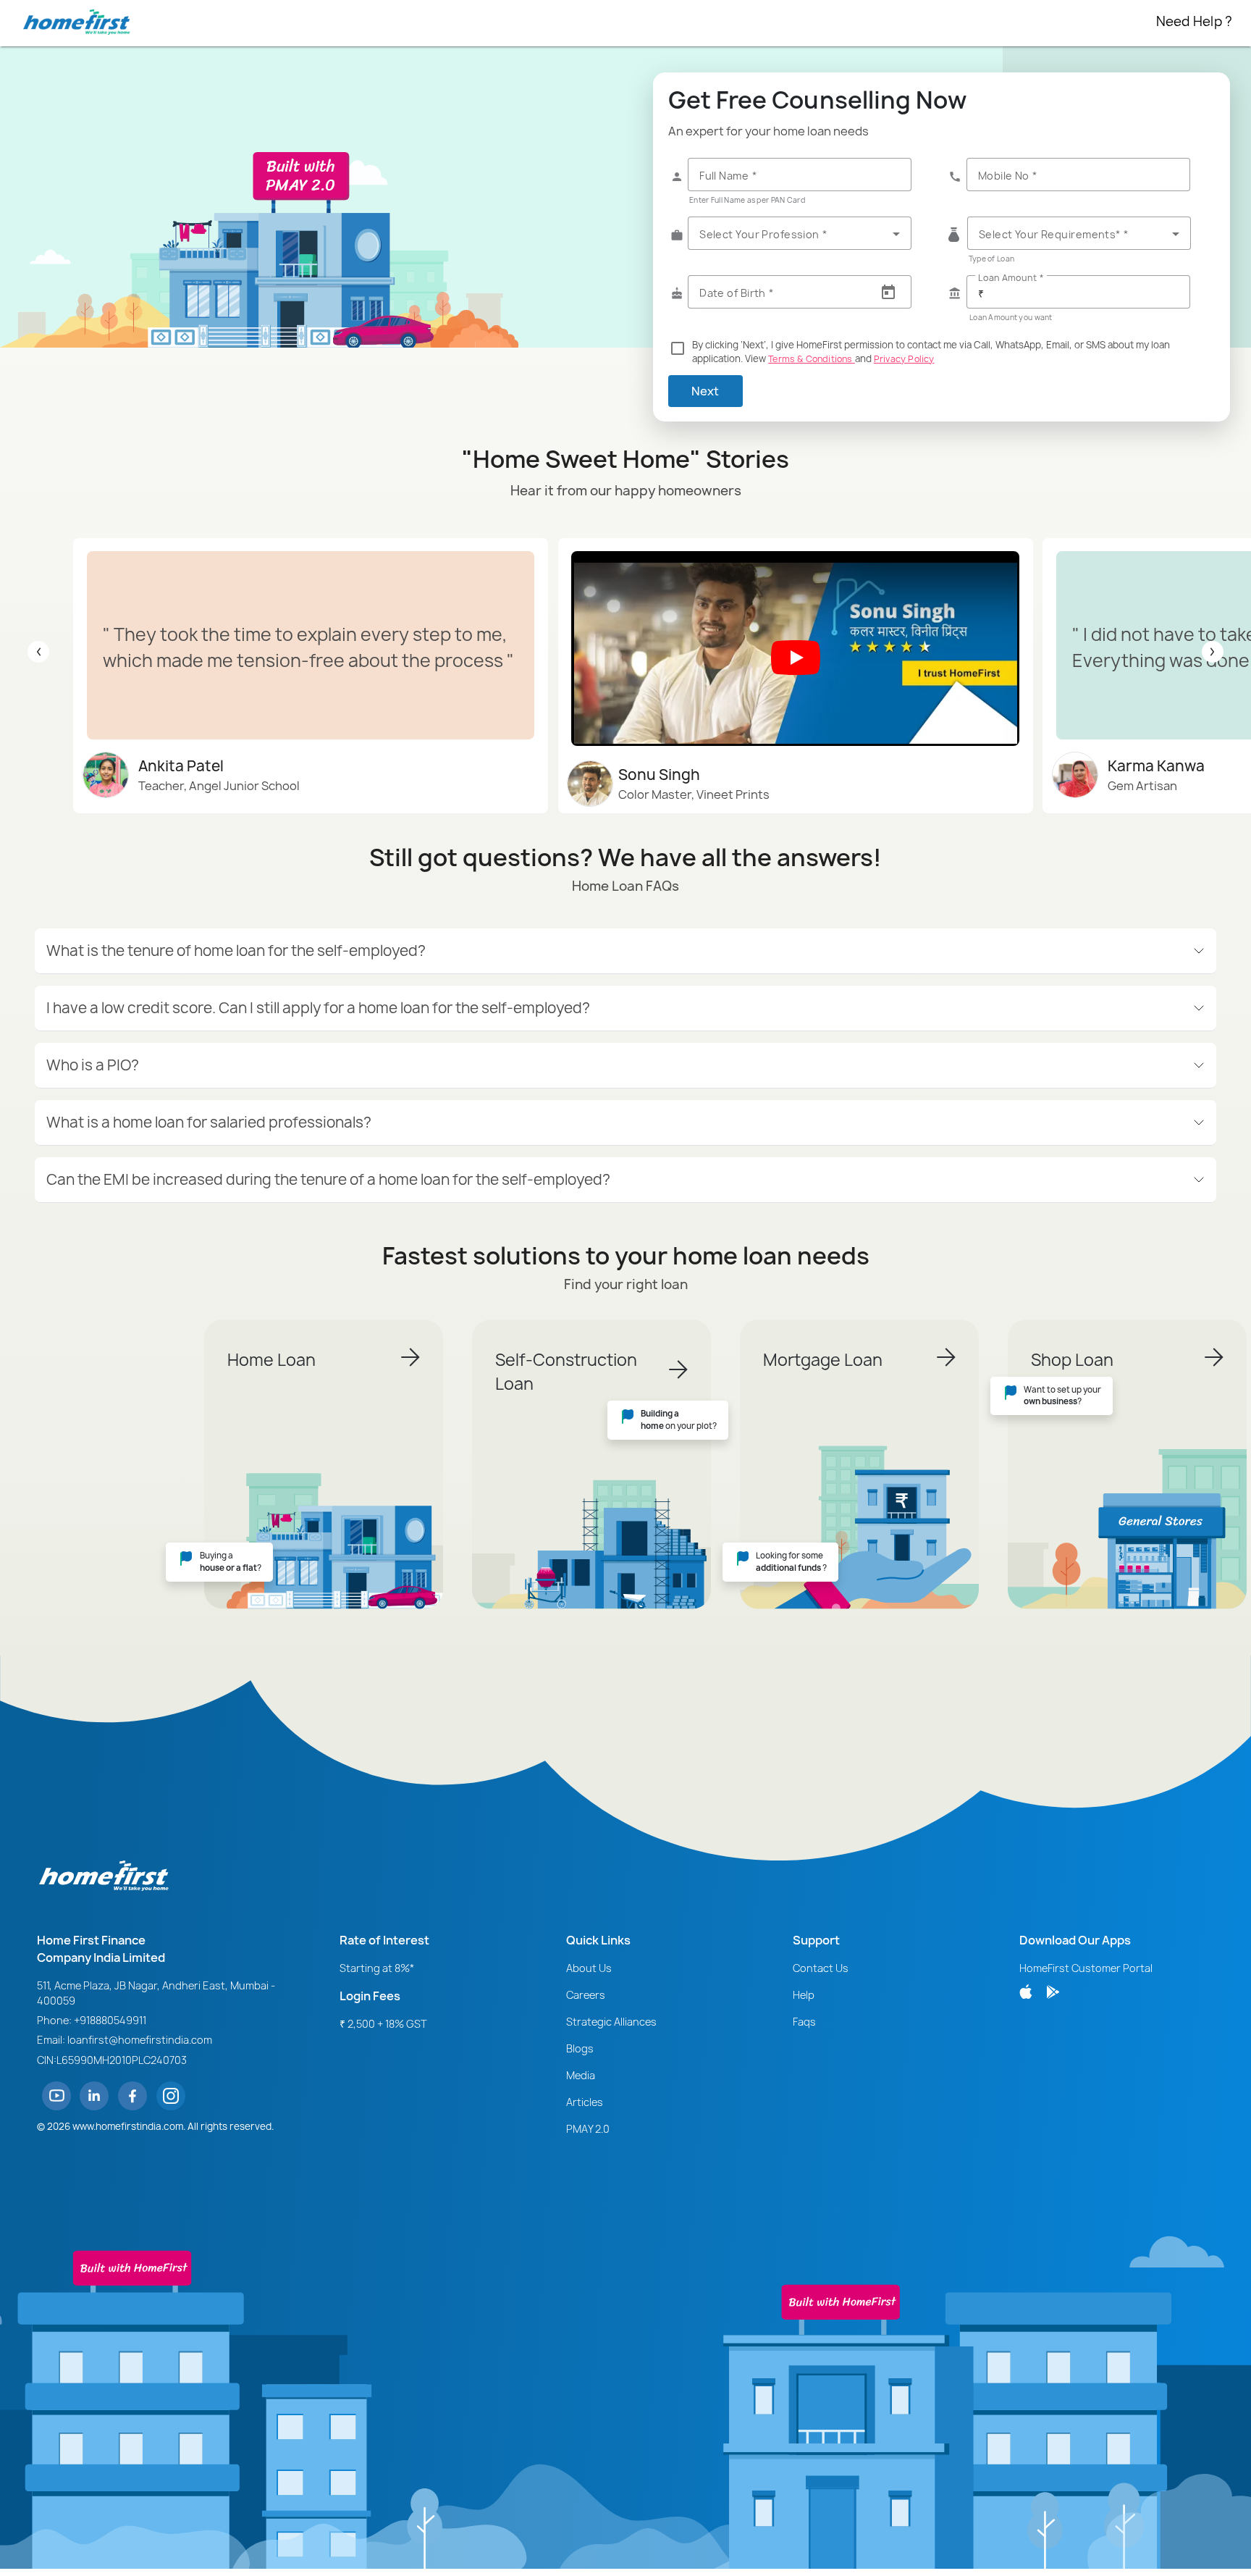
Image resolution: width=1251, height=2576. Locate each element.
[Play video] (796, 658)
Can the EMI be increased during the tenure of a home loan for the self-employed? (328, 1179)
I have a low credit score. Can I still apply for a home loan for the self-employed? (318, 1008)
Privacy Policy (904, 359)
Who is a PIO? (93, 1065)
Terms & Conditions (812, 359)
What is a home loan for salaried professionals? (209, 1122)
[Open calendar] (888, 293)
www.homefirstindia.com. (129, 2126)
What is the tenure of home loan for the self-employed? (236, 951)
